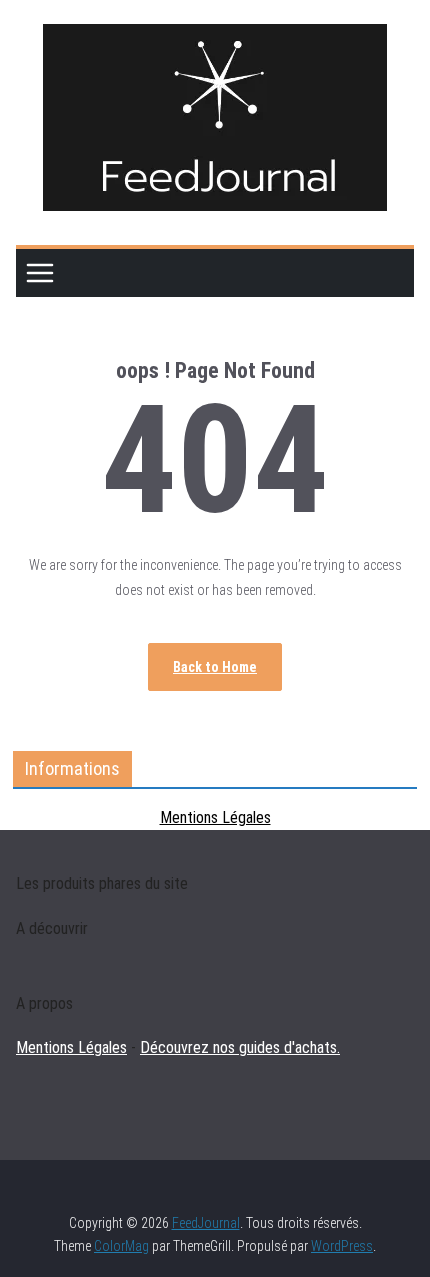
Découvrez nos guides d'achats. (240, 1047)
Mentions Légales (215, 817)
